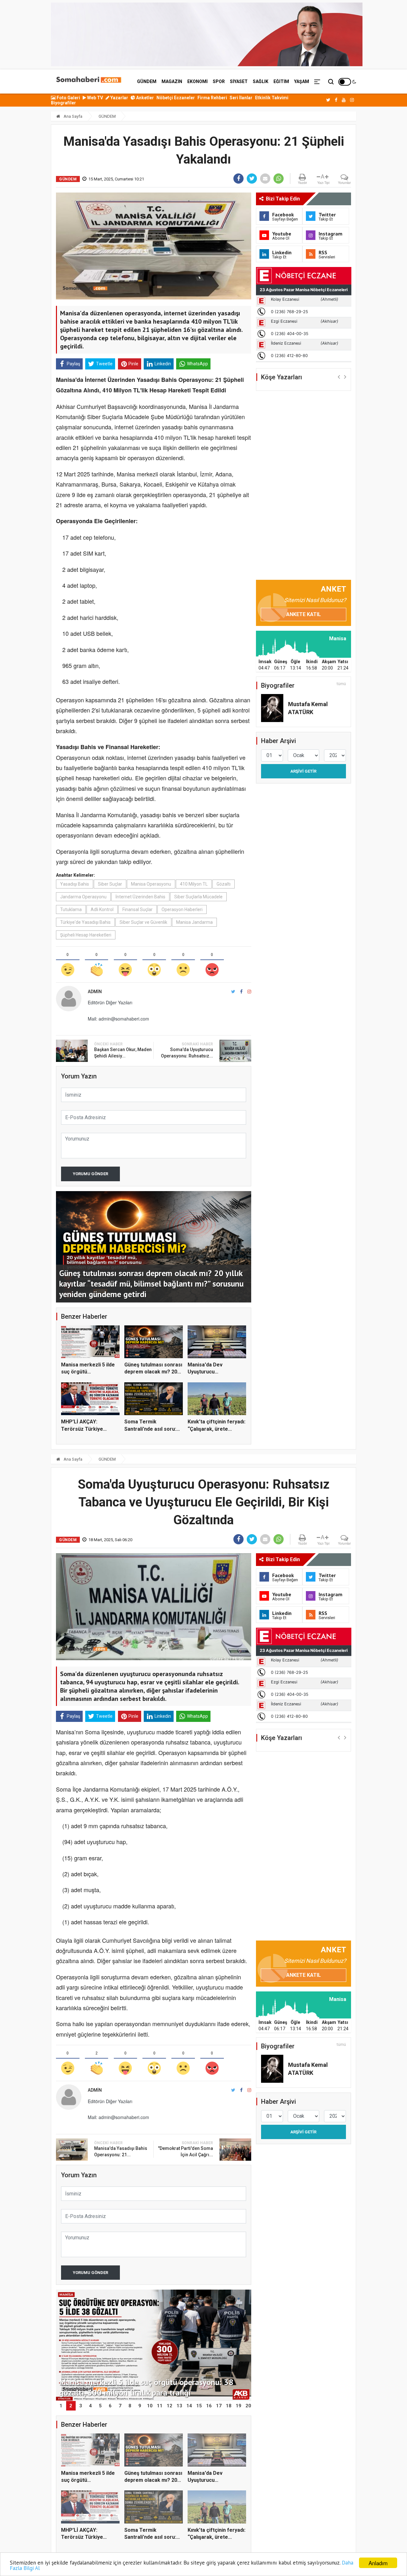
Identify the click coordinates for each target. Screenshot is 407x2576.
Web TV (95, 98)
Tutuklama (71, 909)
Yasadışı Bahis (75, 884)
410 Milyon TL (194, 884)
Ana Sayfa (72, 116)
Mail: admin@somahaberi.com (118, 1019)
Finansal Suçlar (138, 909)
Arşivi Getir (303, 771)
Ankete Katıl (304, 614)
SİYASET (239, 81)
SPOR (219, 81)
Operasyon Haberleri (182, 909)
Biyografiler (63, 103)
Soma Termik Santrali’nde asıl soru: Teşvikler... (150, 1429)
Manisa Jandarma (194, 922)
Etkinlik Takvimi (272, 98)
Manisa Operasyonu (151, 884)
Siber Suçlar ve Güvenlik (143, 922)
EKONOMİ (197, 81)
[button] (339, 377)
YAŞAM (302, 81)
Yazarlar (119, 98)
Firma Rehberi (212, 98)
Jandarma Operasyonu (83, 897)
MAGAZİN (172, 81)
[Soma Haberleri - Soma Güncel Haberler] (88, 81)
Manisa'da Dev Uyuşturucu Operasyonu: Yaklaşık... (215, 1372)
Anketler (145, 98)
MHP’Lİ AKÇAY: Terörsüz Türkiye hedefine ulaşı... (82, 1429)
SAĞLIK (261, 81)
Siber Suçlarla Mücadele (198, 897)
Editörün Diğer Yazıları (110, 1002)
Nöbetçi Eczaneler (176, 98)
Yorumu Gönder (90, 1174)
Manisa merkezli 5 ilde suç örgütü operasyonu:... (88, 1372)
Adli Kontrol (102, 909)
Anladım (378, 2563)
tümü (341, 684)
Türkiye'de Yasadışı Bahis (85, 922)
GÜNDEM (147, 81)
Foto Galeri (68, 98)
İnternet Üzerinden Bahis (140, 897)
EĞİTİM (281, 81)
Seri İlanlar (241, 98)
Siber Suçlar (110, 884)
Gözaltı (224, 884)
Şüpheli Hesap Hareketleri (86, 935)
